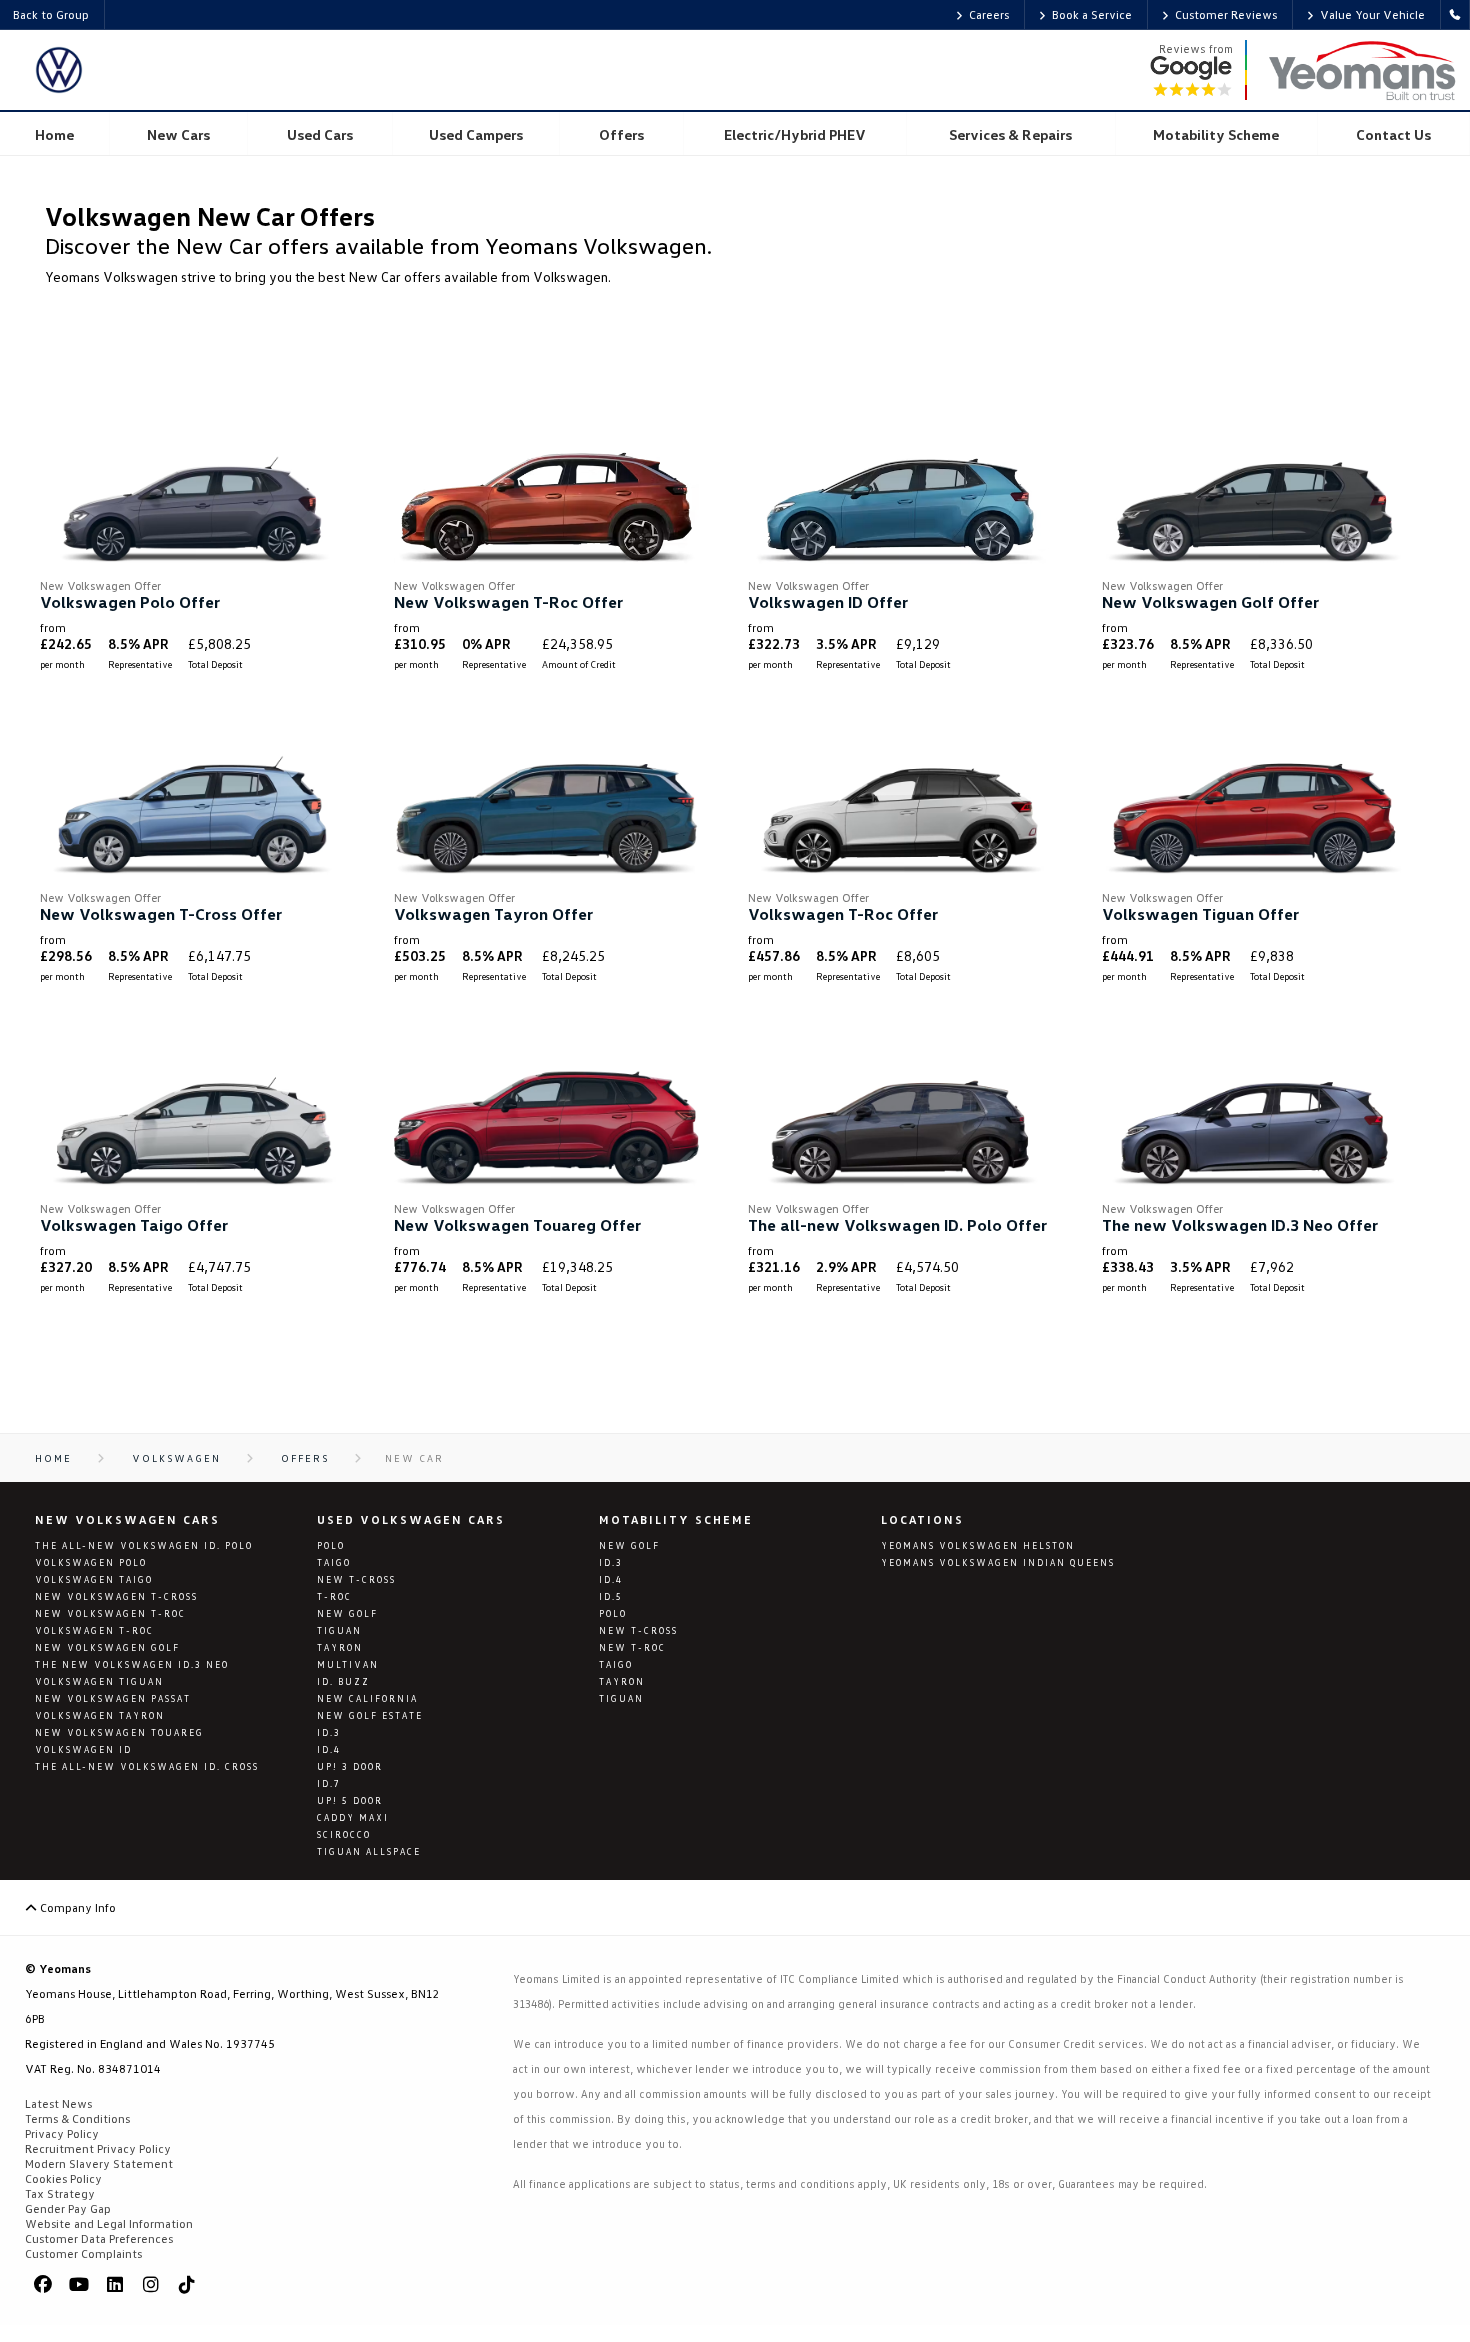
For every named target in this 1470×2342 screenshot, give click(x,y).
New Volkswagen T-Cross (116, 1596)
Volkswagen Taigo (94, 1579)
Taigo (334, 1562)
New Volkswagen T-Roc (110, 1613)
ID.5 (611, 1596)
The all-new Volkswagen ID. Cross (147, 1766)
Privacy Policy (62, 2133)
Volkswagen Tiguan (99, 1681)
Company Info (76, 1907)
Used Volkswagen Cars (411, 1519)
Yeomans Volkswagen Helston (978, 1545)
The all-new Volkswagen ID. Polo (144, 1545)
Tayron (340, 1647)
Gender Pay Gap (68, 2208)
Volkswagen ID (83, 1749)
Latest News (58, 2103)
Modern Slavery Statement (99, 2163)
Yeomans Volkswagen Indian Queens (998, 1562)
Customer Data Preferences (99, 2238)
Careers (989, 14)
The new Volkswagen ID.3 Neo (132, 1664)
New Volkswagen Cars (127, 1519)
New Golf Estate (370, 1715)
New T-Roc (632, 1647)
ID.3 (329, 1732)
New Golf (347, 1613)
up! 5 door (350, 1800)
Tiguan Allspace (369, 1851)
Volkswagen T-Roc (94, 1630)
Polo (331, 1545)
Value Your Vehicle (1372, 14)
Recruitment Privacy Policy (98, 2148)
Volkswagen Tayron (100, 1715)
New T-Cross (356, 1579)
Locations (922, 1519)
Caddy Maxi (353, 1817)
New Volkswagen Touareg (119, 1732)
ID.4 (329, 1749)
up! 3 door (350, 1766)
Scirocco (344, 1834)
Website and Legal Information (109, 2223)
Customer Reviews (1226, 14)
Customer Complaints (83, 2253)
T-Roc (334, 1596)
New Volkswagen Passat (113, 1698)
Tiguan (339, 1630)
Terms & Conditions (77, 2118)
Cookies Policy (63, 2178)
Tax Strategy (60, 2193)
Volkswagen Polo (91, 1562)
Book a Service (1092, 14)
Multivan (348, 1664)
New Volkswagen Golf (107, 1647)
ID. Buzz (343, 1681)
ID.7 (329, 1783)
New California (367, 1698)
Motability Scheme (676, 1519)
